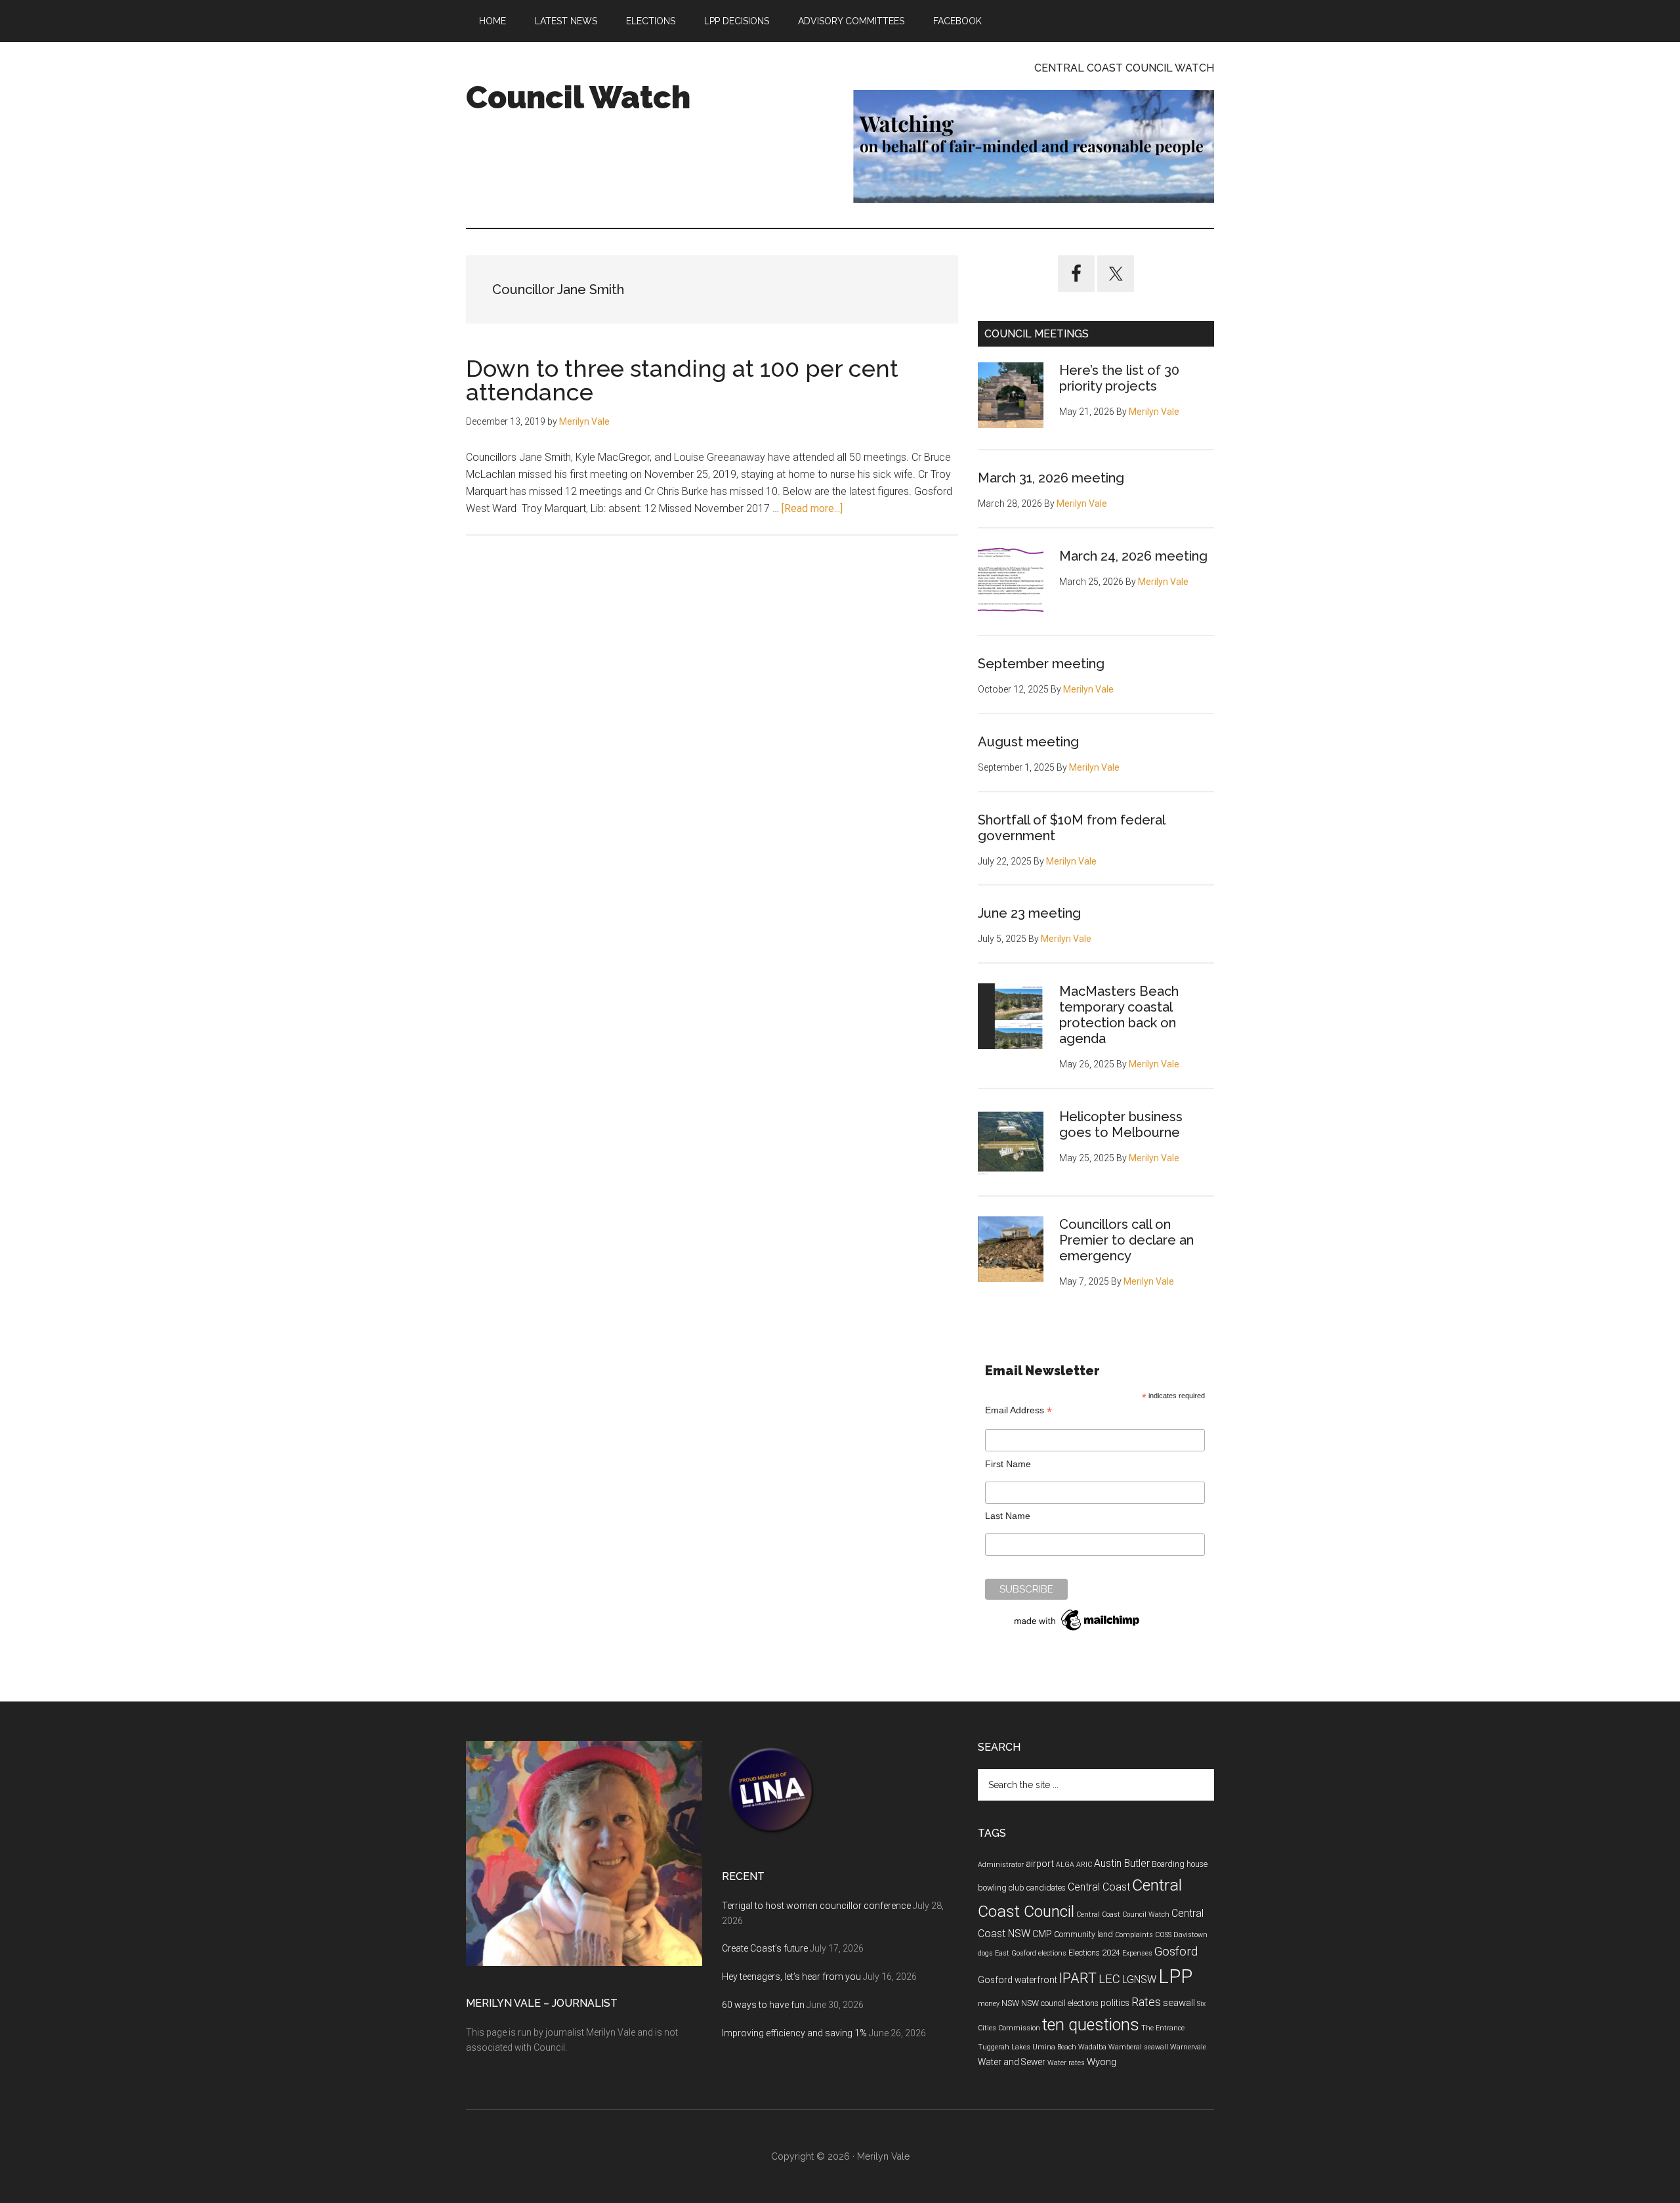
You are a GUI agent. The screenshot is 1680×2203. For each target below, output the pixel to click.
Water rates (1066, 2063)
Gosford (1176, 1952)
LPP (1175, 1977)
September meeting (1041, 664)
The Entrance (1163, 2028)
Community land (1083, 1935)
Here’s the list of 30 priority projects (1119, 378)
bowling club (1001, 1888)
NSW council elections (1060, 2003)
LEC (1109, 1979)
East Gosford (1016, 1953)
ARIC (1084, 1865)
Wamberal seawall (1138, 2047)
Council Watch (578, 97)
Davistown (1190, 1935)
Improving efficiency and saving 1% (794, 2033)
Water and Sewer (1012, 2062)
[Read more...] (812, 508)
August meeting (1028, 742)
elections (1052, 1953)
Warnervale (1188, 2047)
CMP (1042, 1934)
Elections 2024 (1094, 1953)
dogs (985, 1953)
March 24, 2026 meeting (1133, 556)
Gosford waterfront (1018, 1980)
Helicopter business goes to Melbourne (1121, 1124)
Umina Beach (1054, 2047)
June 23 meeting (1029, 913)
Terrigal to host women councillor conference (816, 1906)
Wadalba (1092, 2047)
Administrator (1001, 1865)
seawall (1179, 2003)
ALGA (1065, 1865)
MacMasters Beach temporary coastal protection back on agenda (1119, 1015)
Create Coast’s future (765, 1948)
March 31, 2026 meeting (1051, 478)
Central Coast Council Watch (1123, 1914)
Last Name (1008, 1516)
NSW (1010, 2003)
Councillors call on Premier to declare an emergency (1126, 1240)
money (989, 2004)
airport (1040, 1864)
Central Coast (1099, 1887)
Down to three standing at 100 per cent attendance (682, 380)
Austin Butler (1122, 1863)
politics (1115, 2003)
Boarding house (1180, 1864)
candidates (1046, 1888)
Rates (1146, 2002)
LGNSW (1139, 1979)
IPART (1078, 1978)
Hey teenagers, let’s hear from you (791, 1977)
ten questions (1091, 2025)
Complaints (1134, 1935)
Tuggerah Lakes (1004, 2047)
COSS (1163, 1935)
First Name (1008, 1464)
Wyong (1102, 2062)
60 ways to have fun (763, 2005)
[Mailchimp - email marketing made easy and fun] (1078, 1631)
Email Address (1018, 1410)
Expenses (1137, 1953)
